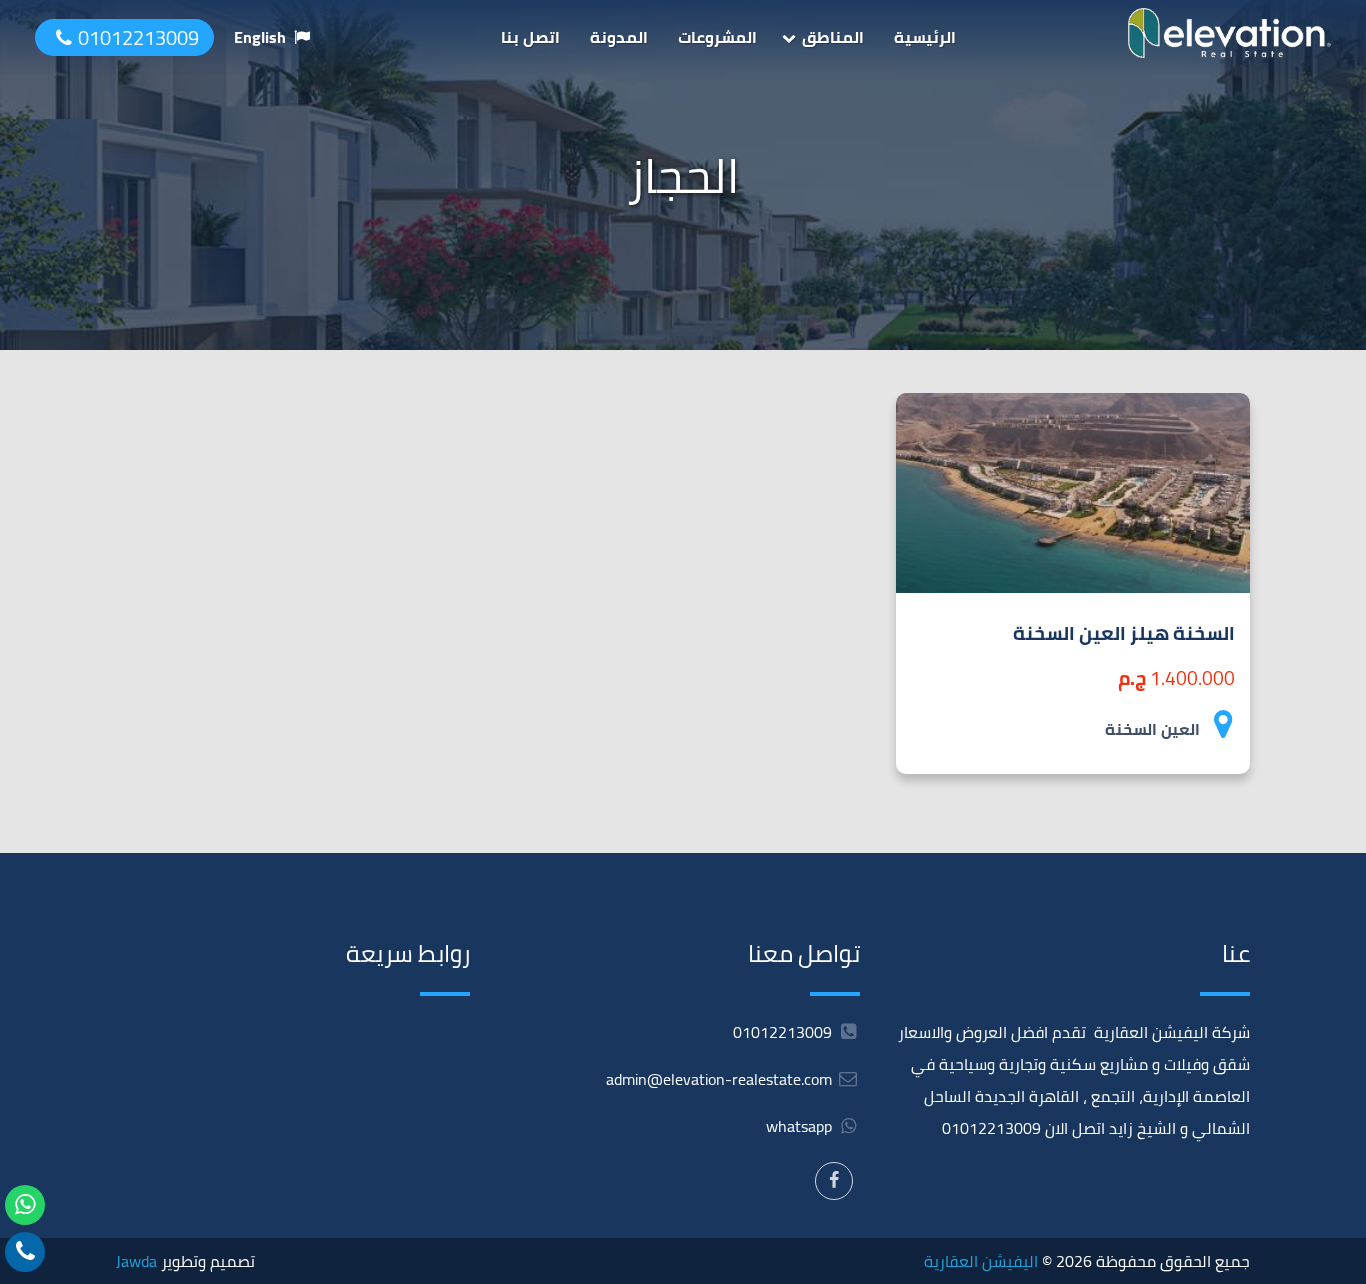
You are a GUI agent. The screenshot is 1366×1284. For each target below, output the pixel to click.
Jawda (136, 1261)
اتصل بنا (530, 37)
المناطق (833, 37)
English (260, 37)
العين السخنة (1152, 729)
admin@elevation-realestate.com (719, 1079)
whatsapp (801, 1126)
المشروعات (717, 37)
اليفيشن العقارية (981, 1261)
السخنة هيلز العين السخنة (1124, 633)
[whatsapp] (25, 1205)
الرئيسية (925, 37)
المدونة (619, 37)
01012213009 (138, 37)
